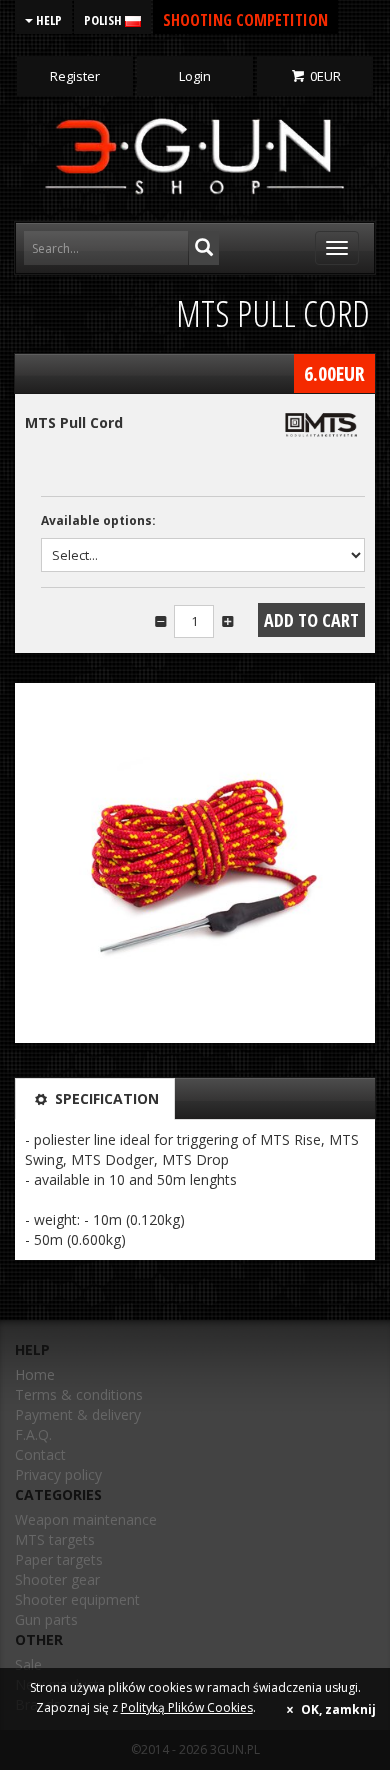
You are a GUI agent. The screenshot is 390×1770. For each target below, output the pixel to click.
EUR (325, 76)
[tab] (95, 1099)
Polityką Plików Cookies (187, 1707)
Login (195, 76)
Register (75, 76)
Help (47, 20)
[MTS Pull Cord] (195, 863)
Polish (104, 20)
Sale (28, 1664)
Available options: (98, 520)
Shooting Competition (245, 20)
